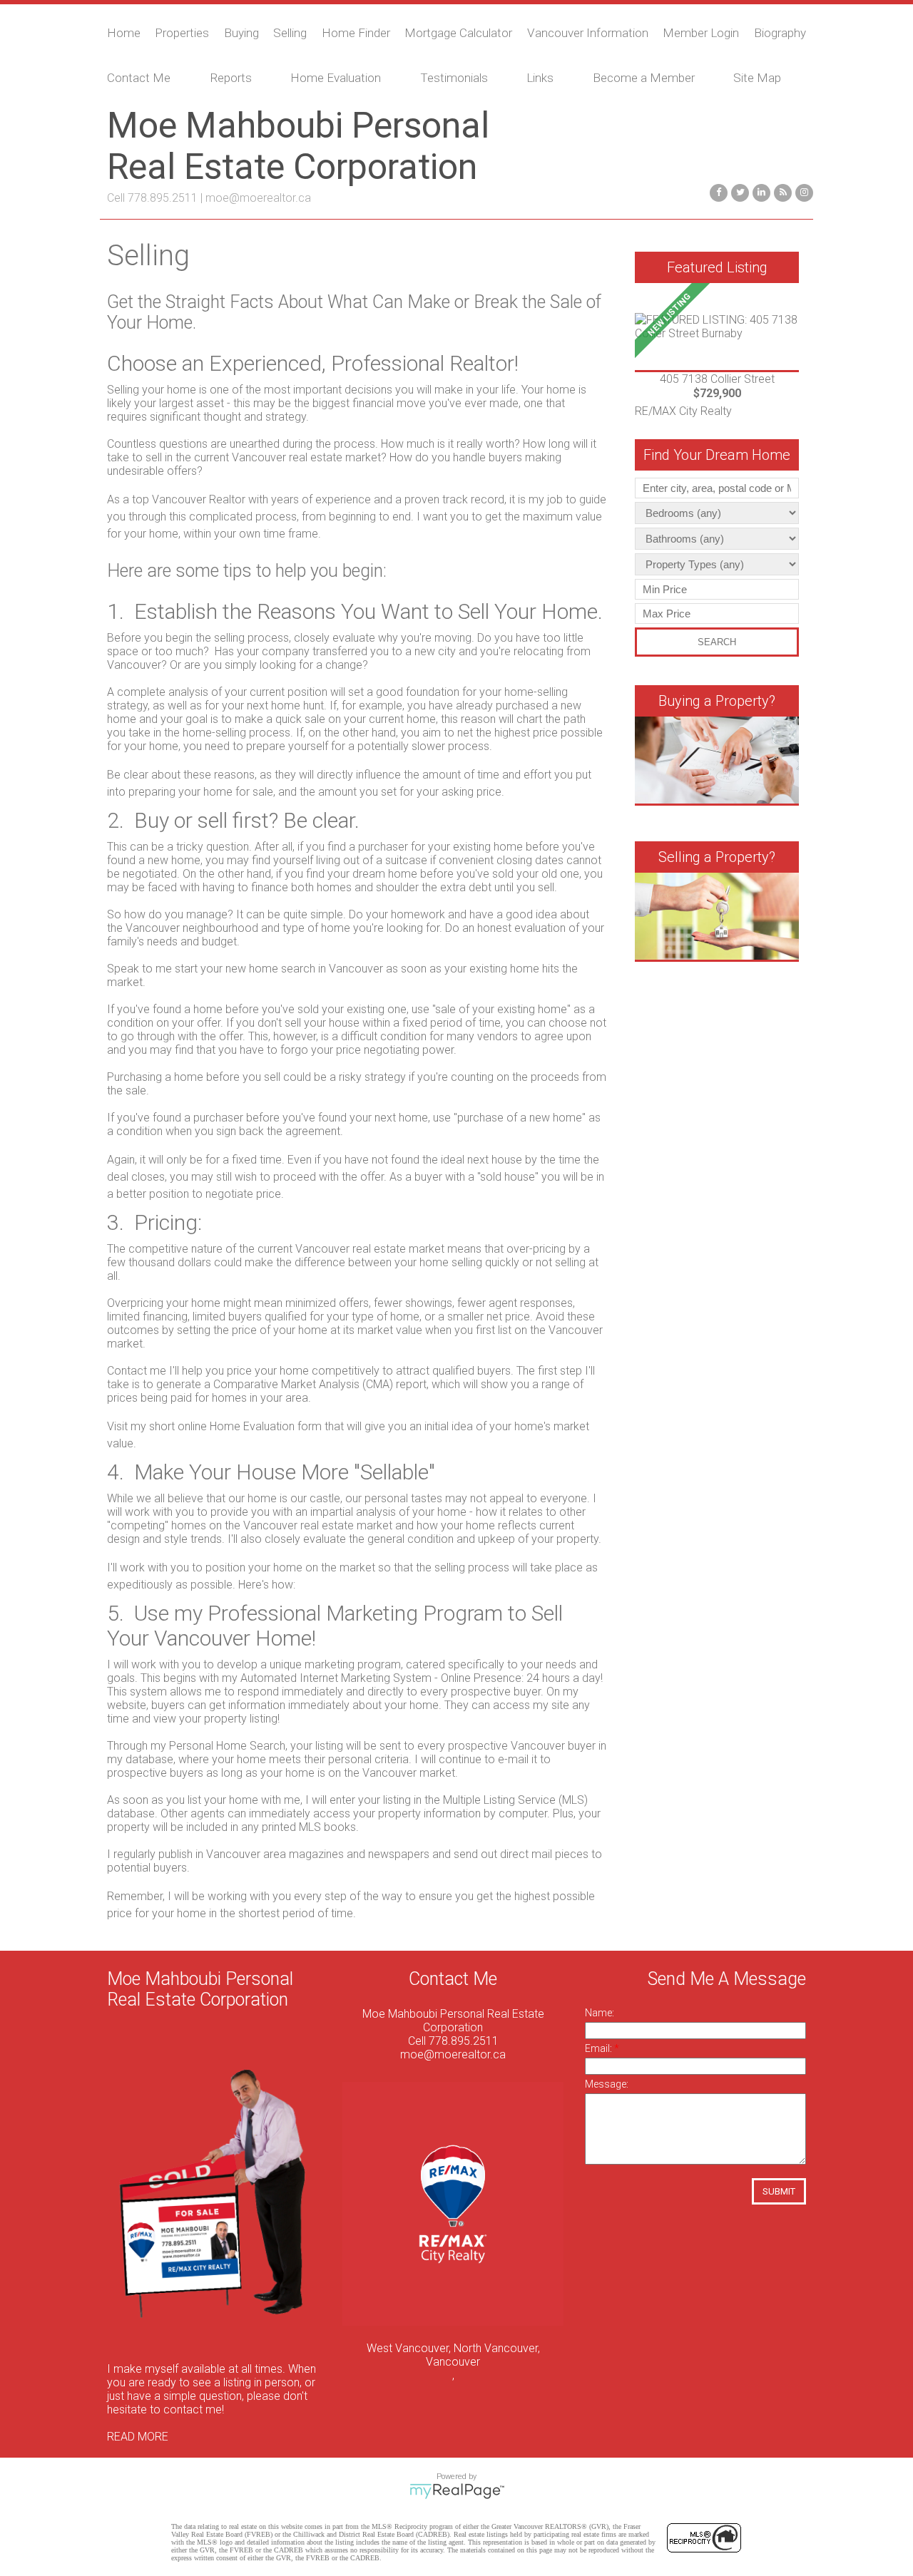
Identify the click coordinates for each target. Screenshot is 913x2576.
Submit (779, 2191)
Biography (780, 33)
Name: (600, 2013)
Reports (231, 78)
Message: (607, 2084)
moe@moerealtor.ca (258, 198)
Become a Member (644, 78)
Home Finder (356, 33)
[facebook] (717, 191)
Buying (241, 33)
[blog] (781, 191)
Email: (600, 2048)
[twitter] (738, 191)
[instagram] (802, 191)
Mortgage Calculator (458, 33)
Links (540, 78)
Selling (290, 33)
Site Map (757, 78)
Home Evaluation (336, 78)
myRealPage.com (457, 2491)
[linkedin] (760, 191)
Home (124, 33)
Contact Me (139, 78)
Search (717, 642)
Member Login (701, 33)
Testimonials (454, 78)
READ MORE (138, 2437)
